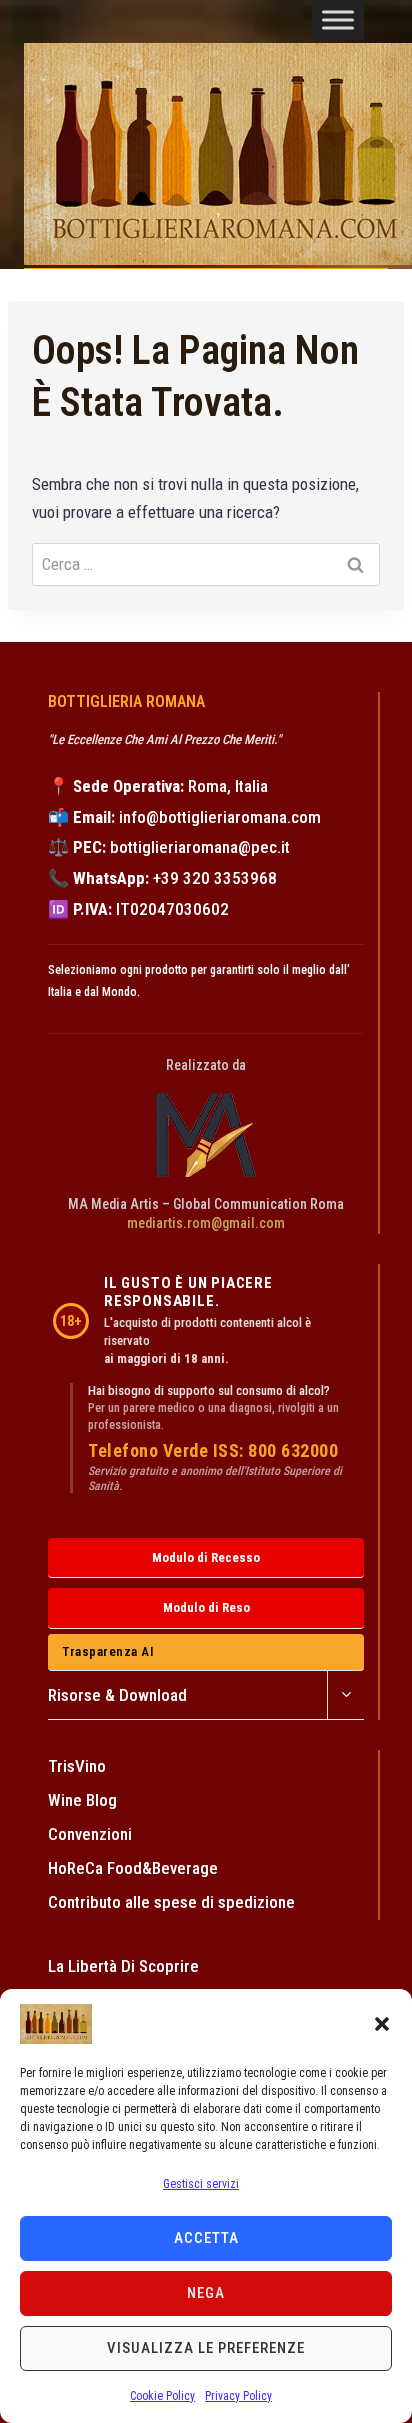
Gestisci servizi (201, 2184)
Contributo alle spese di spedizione (171, 1902)
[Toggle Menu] (338, 20)
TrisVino (77, 1766)
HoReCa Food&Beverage (133, 1868)
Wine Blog (82, 1800)
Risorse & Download (117, 1695)
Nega (206, 2293)
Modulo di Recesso (206, 1557)
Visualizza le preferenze (206, 2348)
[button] (382, 2024)
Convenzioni (90, 1834)
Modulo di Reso (206, 1607)
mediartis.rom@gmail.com (206, 1223)
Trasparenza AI (108, 1651)
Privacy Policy (238, 2396)
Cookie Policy (162, 2396)
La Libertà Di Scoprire (123, 1966)
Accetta (206, 2238)
